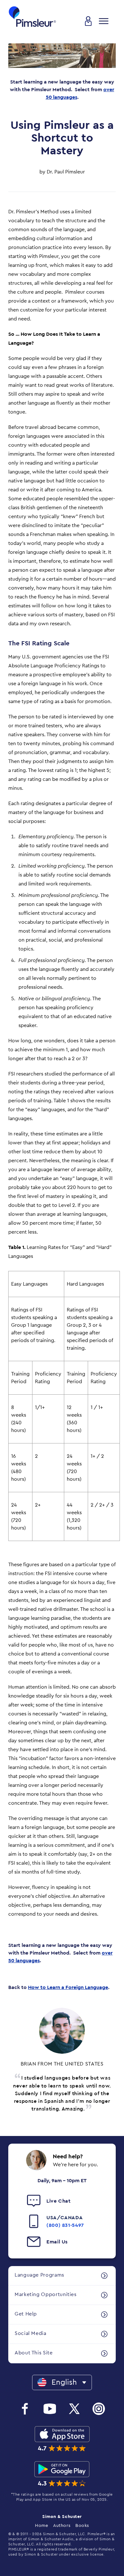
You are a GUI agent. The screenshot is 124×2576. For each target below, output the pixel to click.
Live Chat (59, 2201)
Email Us (57, 2242)
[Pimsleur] (32, 17)
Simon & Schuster (62, 2517)
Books (82, 2526)
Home (41, 2526)
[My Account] (88, 21)
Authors (62, 2526)
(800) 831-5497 (65, 2225)
